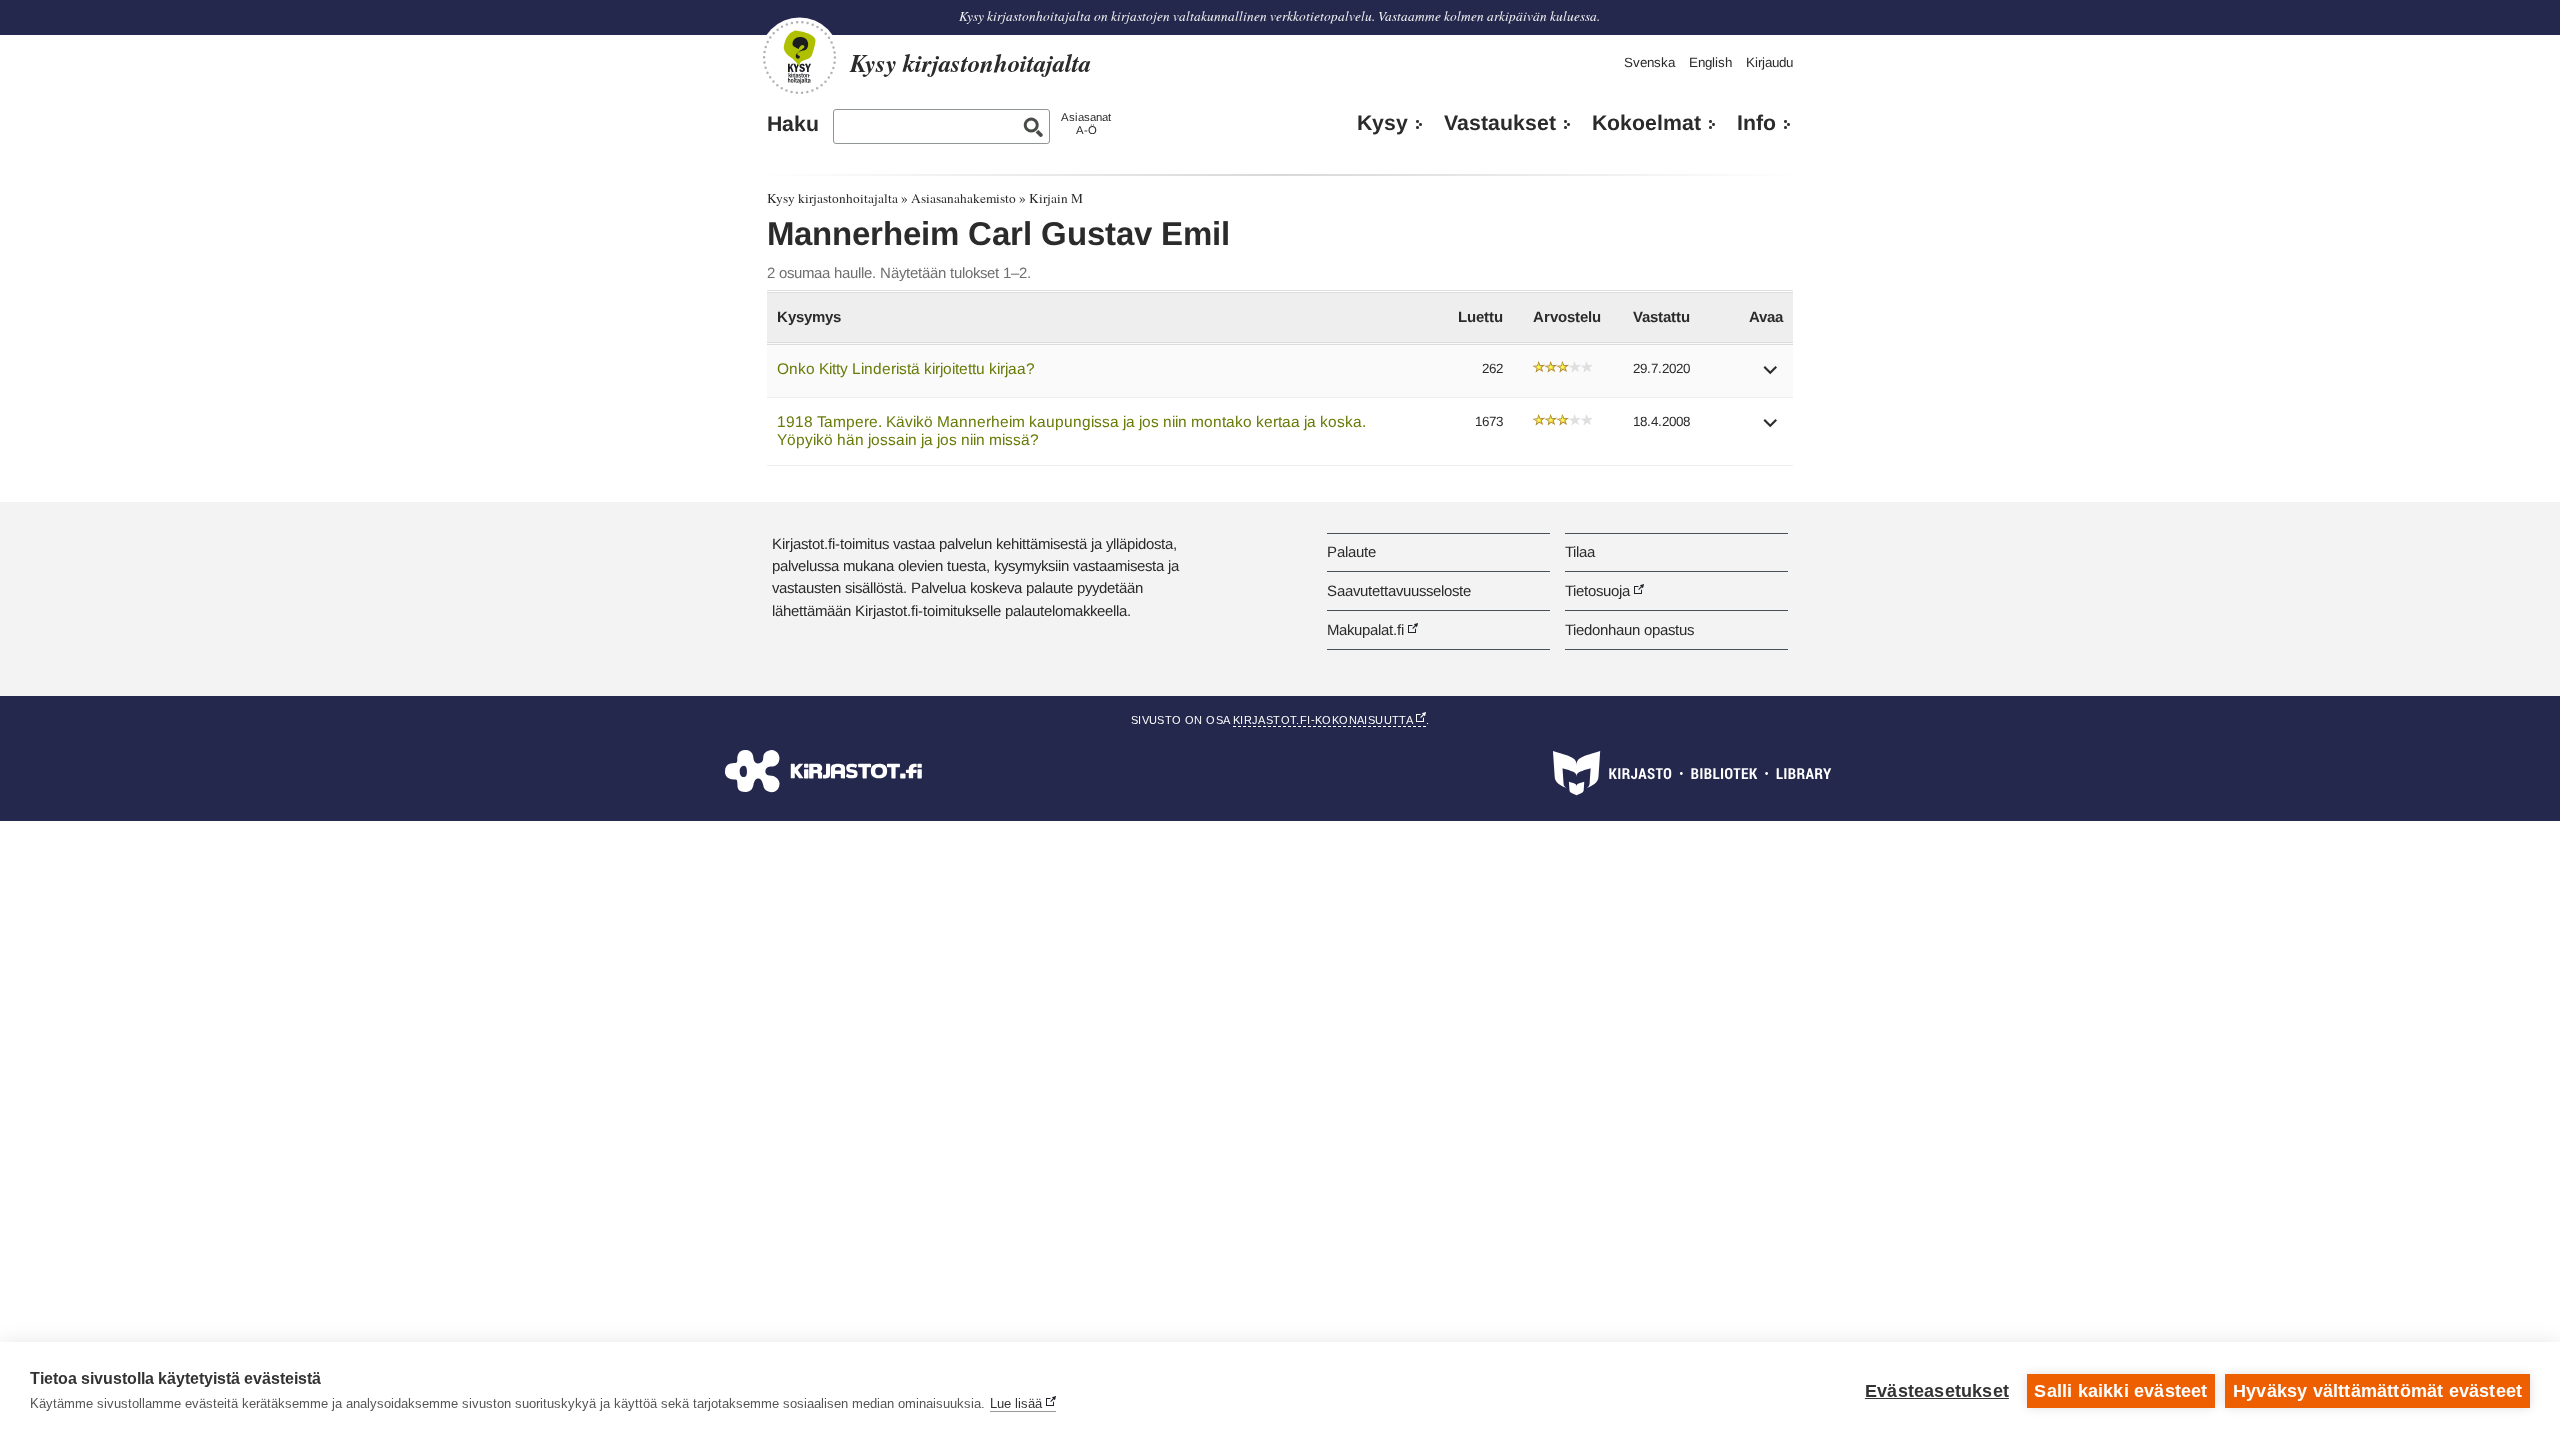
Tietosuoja (1597, 590)
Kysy (1382, 123)
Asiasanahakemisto (963, 198)
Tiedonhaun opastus (1629, 629)
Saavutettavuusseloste (1399, 590)
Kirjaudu (1769, 62)
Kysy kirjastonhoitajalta (832, 198)
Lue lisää (1016, 1403)
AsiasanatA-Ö (1086, 123)
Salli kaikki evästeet (2120, 1391)
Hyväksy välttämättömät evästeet (2377, 1391)
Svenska (1649, 62)
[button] (1771, 376)
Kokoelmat (1646, 123)
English (1710, 62)
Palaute (1351, 551)
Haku (793, 124)
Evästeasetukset (1937, 1391)
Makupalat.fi (1365, 629)
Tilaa (1580, 551)
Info (1756, 123)
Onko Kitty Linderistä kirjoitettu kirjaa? (906, 368)
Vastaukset (1500, 123)
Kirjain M (1056, 198)
